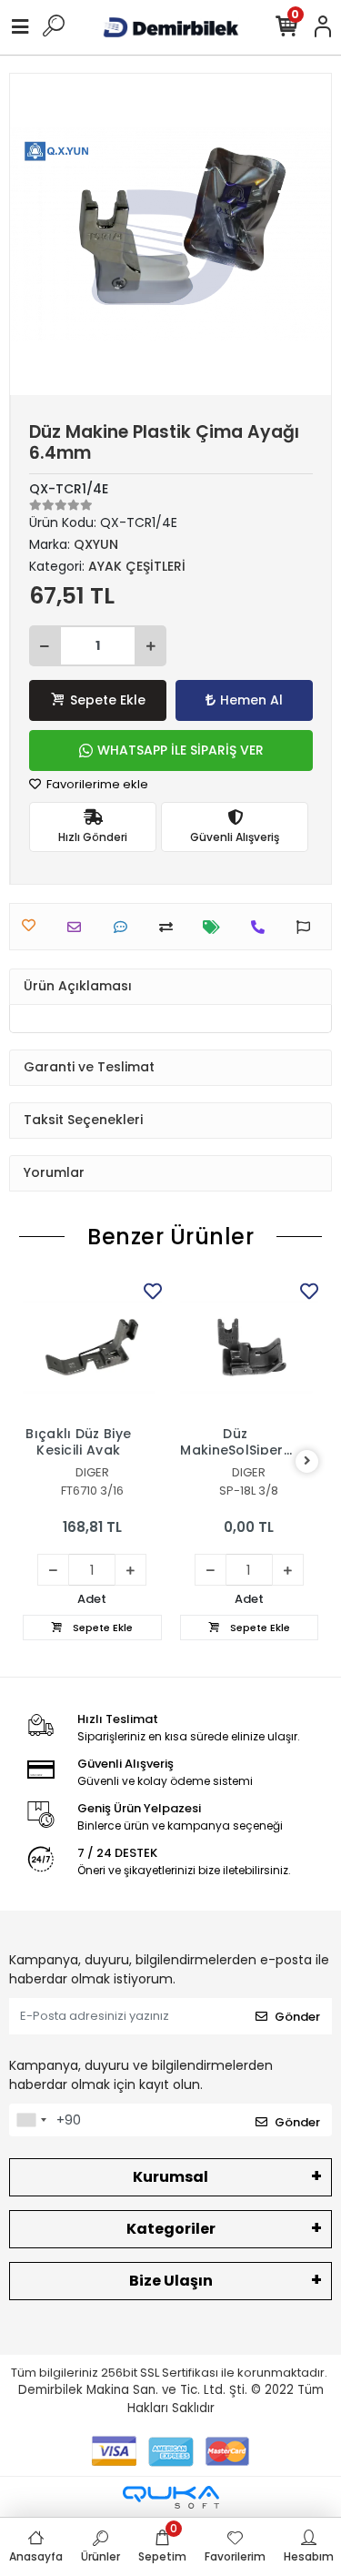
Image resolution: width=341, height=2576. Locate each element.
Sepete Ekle (108, 700)
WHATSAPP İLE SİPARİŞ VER (181, 750)
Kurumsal (170, 2177)
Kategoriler (171, 2229)
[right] (307, 1461)
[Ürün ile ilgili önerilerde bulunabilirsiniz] (308, 927)
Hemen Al (251, 700)
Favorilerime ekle (96, 784)
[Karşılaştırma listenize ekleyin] (170, 927)
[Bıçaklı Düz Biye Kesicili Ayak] (92, 1348)
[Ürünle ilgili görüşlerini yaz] (125, 927)
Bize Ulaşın (171, 2281)
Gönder (297, 2017)
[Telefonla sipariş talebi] (262, 927)
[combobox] (31, 2120)
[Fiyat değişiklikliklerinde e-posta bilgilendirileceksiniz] (216, 927)
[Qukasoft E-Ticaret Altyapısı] (171, 2497)
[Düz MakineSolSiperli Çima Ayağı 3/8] (250, 1348)
